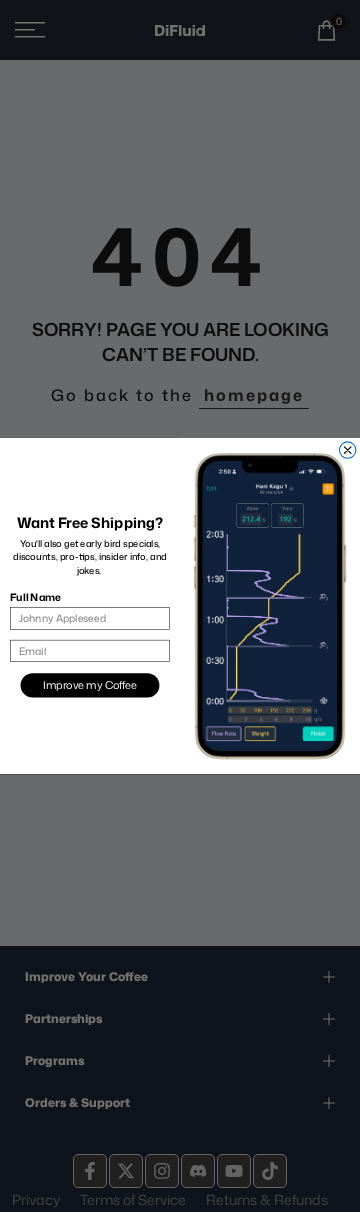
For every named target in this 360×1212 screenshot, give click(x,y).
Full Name (35, 597)
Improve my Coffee (90, 685)
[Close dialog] (347, 450)
